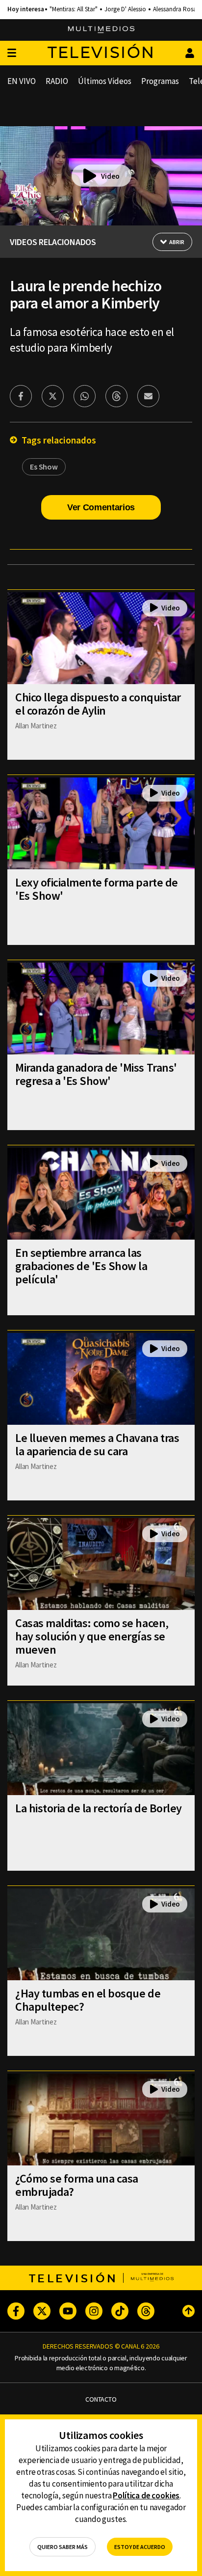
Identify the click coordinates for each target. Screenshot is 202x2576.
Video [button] (110, 176)
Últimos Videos (105, 81)
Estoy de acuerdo (140, 2547)
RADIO (57, 81)
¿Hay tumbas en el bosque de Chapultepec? (88, 2000)
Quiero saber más (63, 2547)
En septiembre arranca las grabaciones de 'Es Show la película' (81, 1266)
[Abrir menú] (12, 53)
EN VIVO (22, 81)
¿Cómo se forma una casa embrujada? (77, 2185)
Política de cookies (146, 2495)
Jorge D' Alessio (125, 9)
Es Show (44, 467)
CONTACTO (101, 2399)
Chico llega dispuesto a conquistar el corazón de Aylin (98, 704)
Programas (160, 81)
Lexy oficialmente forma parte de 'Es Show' (97, 889)
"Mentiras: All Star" (74, 9)
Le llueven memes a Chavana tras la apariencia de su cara (97, 1444)
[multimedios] (101, 30)
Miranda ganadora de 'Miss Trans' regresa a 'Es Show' (96, 1074)
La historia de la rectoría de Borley (99, 1808)
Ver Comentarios (101, 507)
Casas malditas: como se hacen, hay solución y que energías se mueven (92, 1636)
